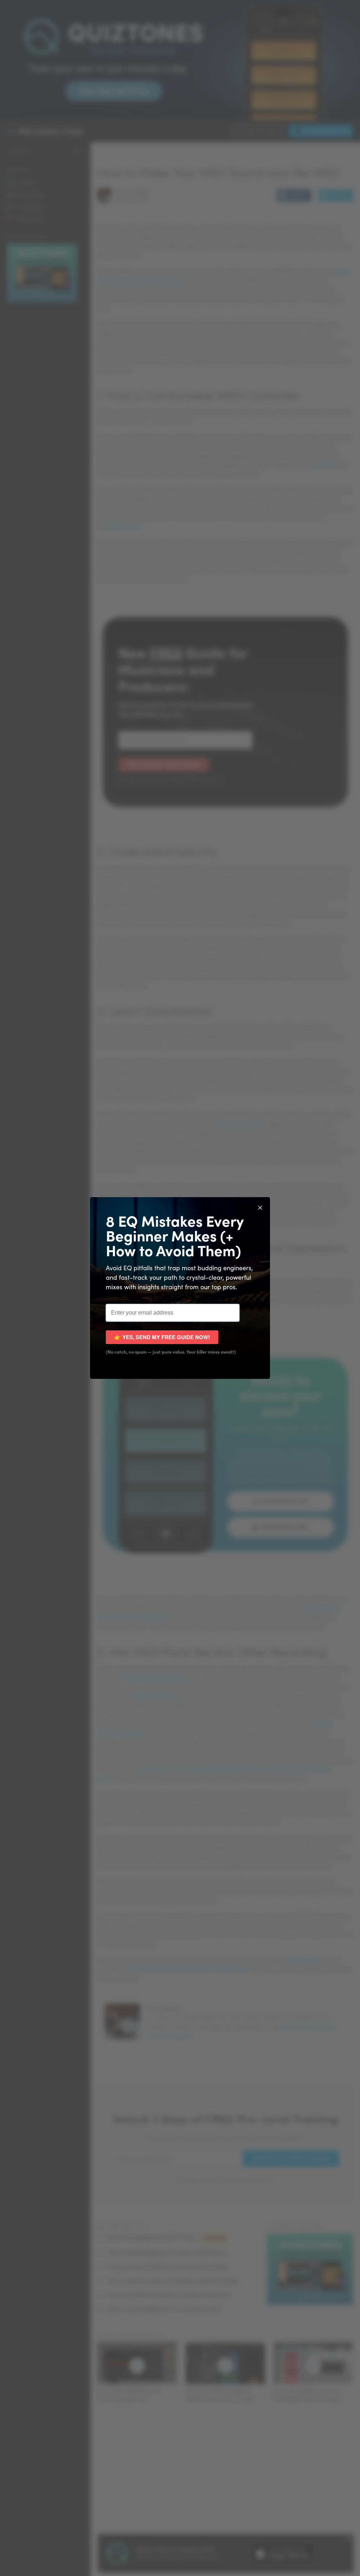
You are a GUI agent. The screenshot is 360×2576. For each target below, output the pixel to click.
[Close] (260, 1207)
